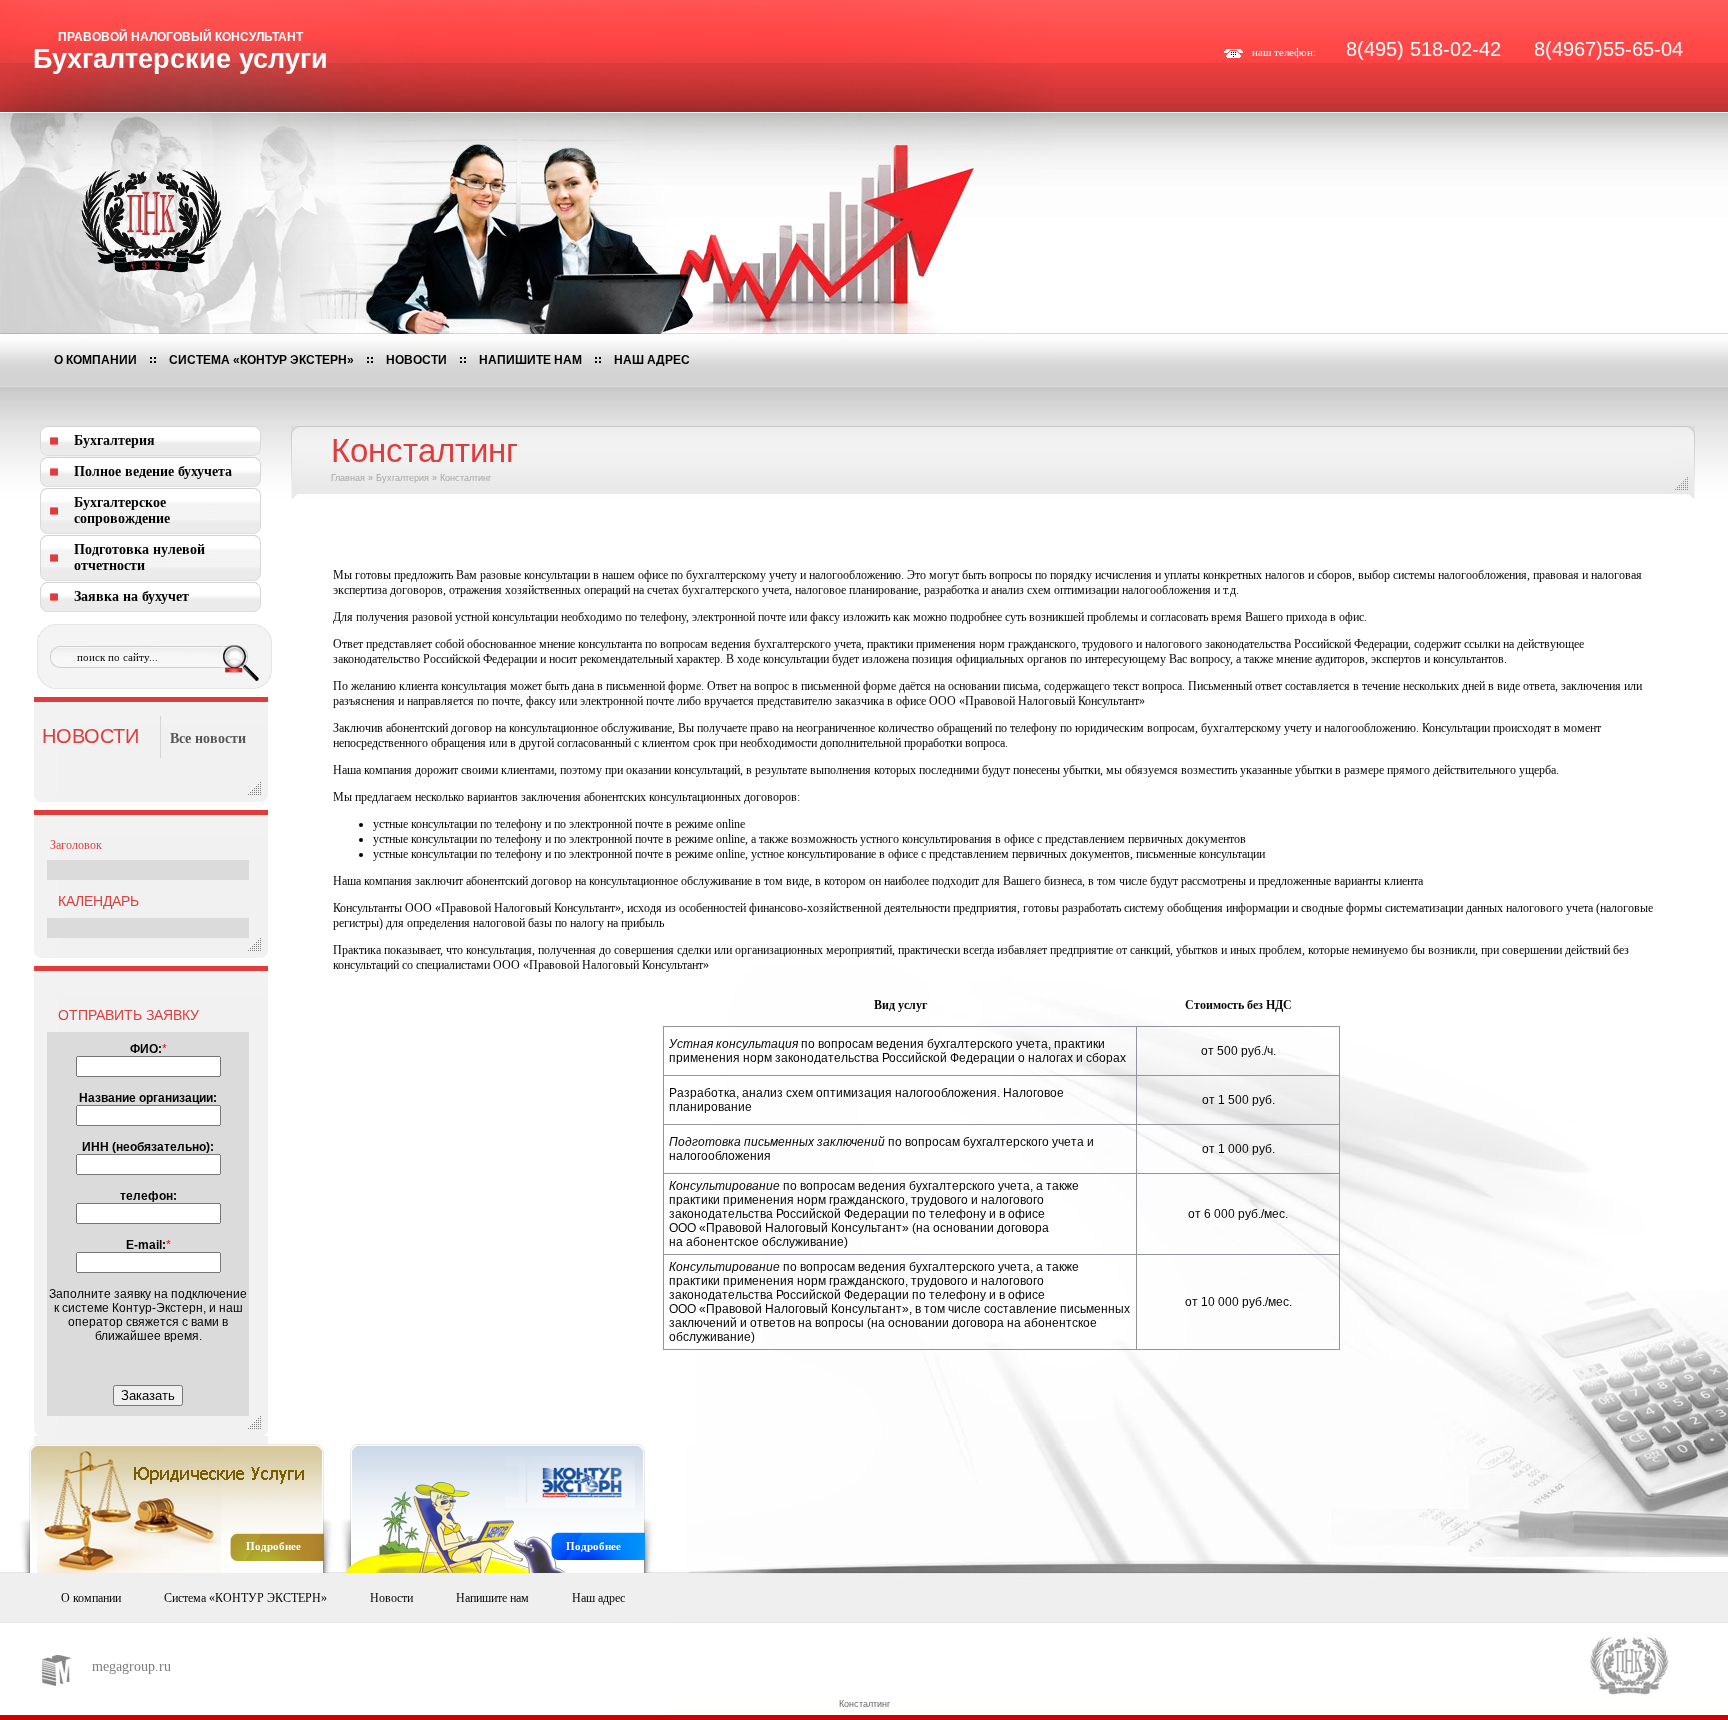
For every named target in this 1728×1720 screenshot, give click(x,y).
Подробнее (273, 1546)
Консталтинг (864, 1704)
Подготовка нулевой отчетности (139, 557)
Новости (416, 360)
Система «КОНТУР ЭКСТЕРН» (261, 360)
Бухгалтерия (114, 440)
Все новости (208, 738)
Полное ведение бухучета (153, 471)
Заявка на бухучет (131, 596)
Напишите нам (530, 360)
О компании (95, 360)
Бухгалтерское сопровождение (122, 510)
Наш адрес (652, 360)
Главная (348, 478)
